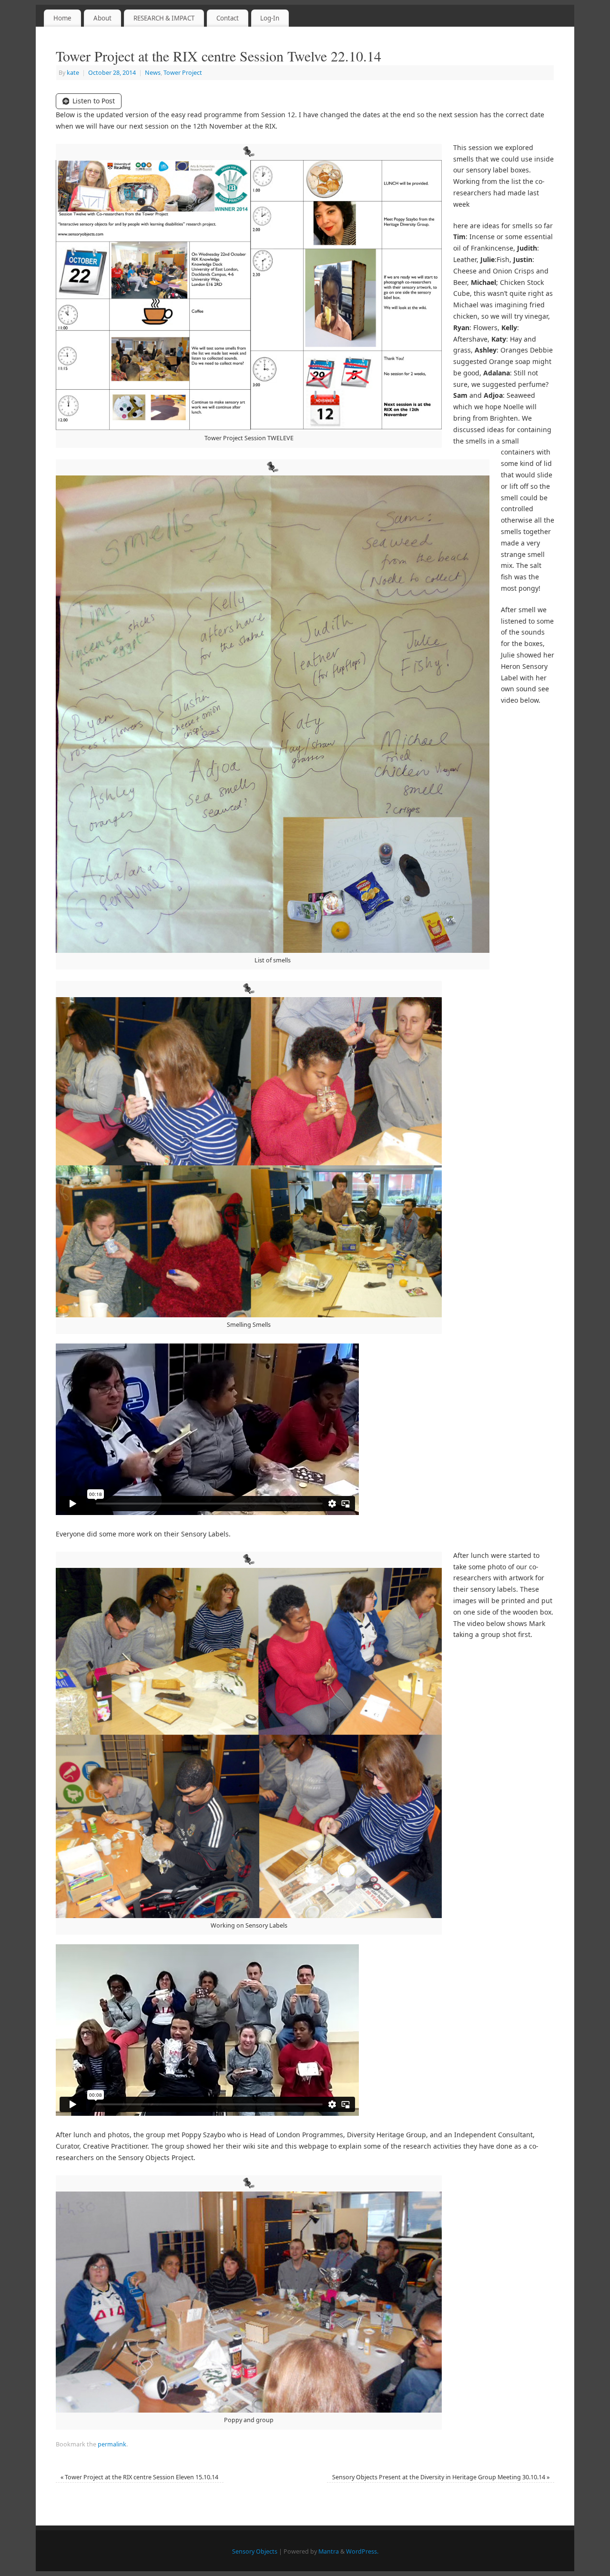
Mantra (329, 2551)
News (153, 73)
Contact (228, 18)
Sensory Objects (255, 2551)
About (102, 18)
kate (73, 73)
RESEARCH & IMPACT (164, 18)
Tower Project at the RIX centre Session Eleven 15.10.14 (139, 2477)
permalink (112, 2444)
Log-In (270, 18)
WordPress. (362, 2551)
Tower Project (183, 73)
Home (62, 18)
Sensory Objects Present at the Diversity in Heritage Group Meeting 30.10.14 (441, 2477)
